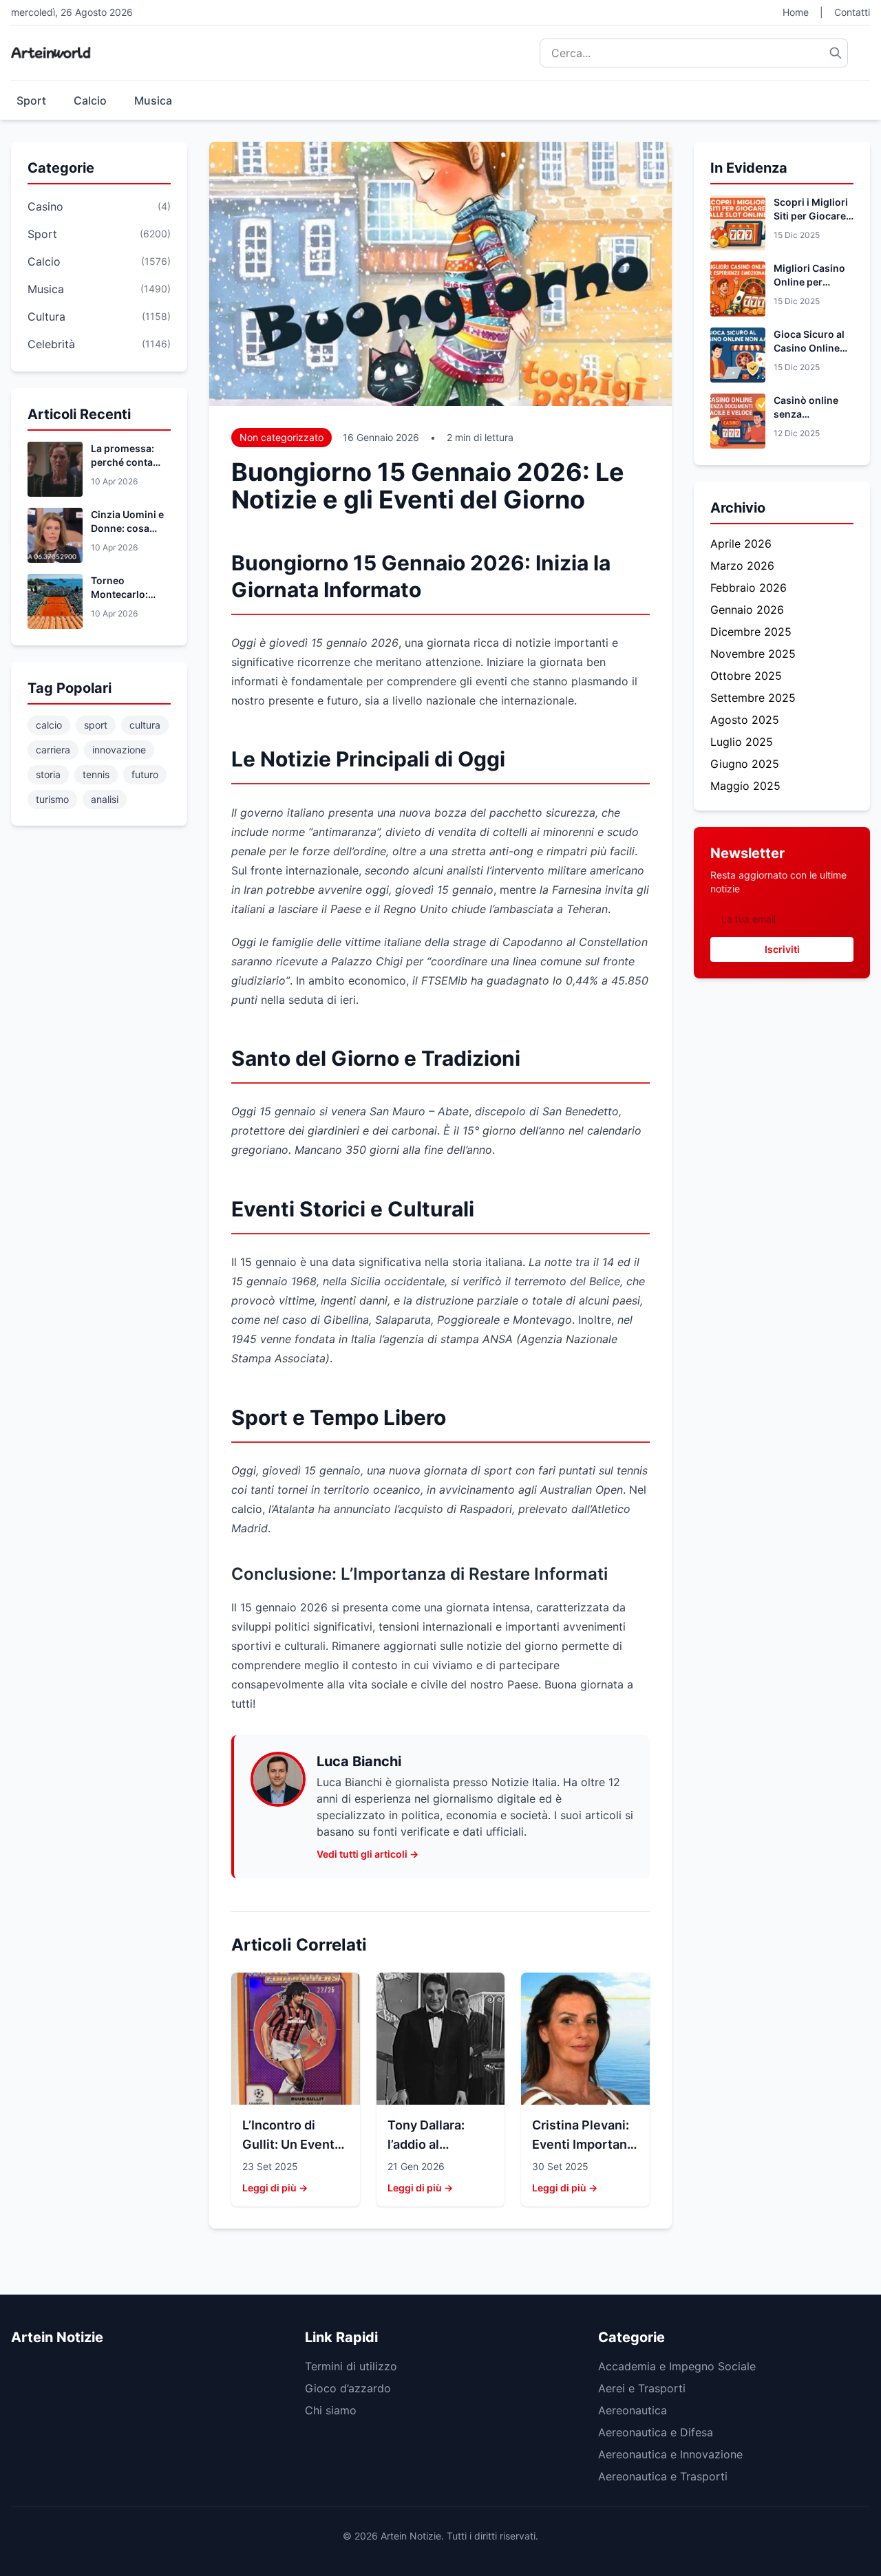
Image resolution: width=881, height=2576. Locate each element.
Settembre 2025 (753, 698)
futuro (145, 774)
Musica (153, 100)
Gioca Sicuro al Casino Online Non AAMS (809, 348)
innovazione (119, 750)
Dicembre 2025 (751, 632)
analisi (105, 799)
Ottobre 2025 (746, 676)
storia (48, 774)
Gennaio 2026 (747, 610)
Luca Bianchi (359, 1761)
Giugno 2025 (745, 764)
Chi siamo (331, 2410)
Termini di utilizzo (351, 2366)
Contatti (852, 12)
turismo (52, 799)
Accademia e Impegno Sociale (677, 2366)
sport (96, 725)
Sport (31, 100)
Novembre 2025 (753, 654)
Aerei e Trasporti (642, 2388)
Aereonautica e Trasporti (663, 2476)
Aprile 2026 (741, 544)
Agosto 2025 (745, 720)
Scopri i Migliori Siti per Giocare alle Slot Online (811, 216)
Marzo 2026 (742, 566)
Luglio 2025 (742, 742)
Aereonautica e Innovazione (670, 2454)
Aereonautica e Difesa (656, 2432)
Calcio (90, 100)
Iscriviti (782, 949)
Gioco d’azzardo (348, 2388)
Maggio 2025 (745, 786)
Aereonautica (633, 2410)
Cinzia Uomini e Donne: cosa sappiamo (127, 528)
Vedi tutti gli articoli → (368, 1854)
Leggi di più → (275, 2188)
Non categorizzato (282, 437)
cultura (145, 725)
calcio (49, 725)
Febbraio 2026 (749, 588)
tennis (96, 774)
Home (796, 12)
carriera (53, 750)
